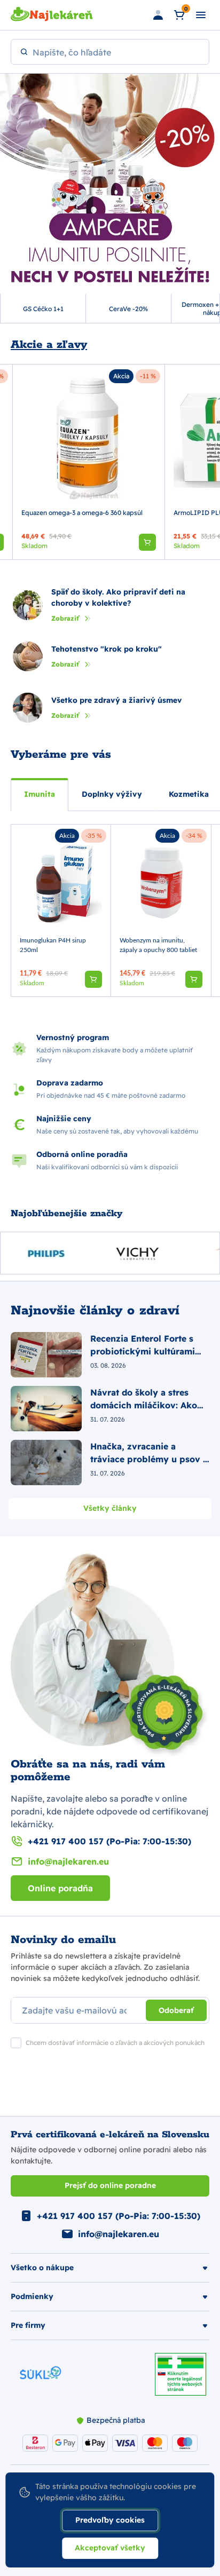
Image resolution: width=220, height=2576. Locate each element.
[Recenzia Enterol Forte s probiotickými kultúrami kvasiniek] (46, 1355)
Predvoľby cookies (110, 2520)
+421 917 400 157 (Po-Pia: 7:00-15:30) (109, 1841)
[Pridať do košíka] (147, 542)
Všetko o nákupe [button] (42, 2268)
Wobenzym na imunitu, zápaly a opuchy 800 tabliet (158, 945)
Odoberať (176, 2010)
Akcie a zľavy (49, 345)
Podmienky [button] (32, 2296)
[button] (93, 979)
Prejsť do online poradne (110, 2185)
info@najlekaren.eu (68, 1861)
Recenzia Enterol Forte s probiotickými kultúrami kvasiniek (143, 1345)
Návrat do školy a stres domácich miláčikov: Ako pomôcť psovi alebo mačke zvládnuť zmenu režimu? (148, 1399)
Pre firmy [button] (28, 2325)
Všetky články (110, 1508)
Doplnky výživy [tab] (112, 794)
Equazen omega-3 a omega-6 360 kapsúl (82, 513)
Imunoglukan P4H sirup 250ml (53, 945)
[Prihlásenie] (158, 15)
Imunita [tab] (40, 794)
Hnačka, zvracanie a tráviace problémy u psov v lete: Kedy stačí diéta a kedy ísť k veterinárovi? (150, 1453)
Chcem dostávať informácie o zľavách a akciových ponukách (115, 2043)
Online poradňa (60, 1888)
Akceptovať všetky (110, 2548)
